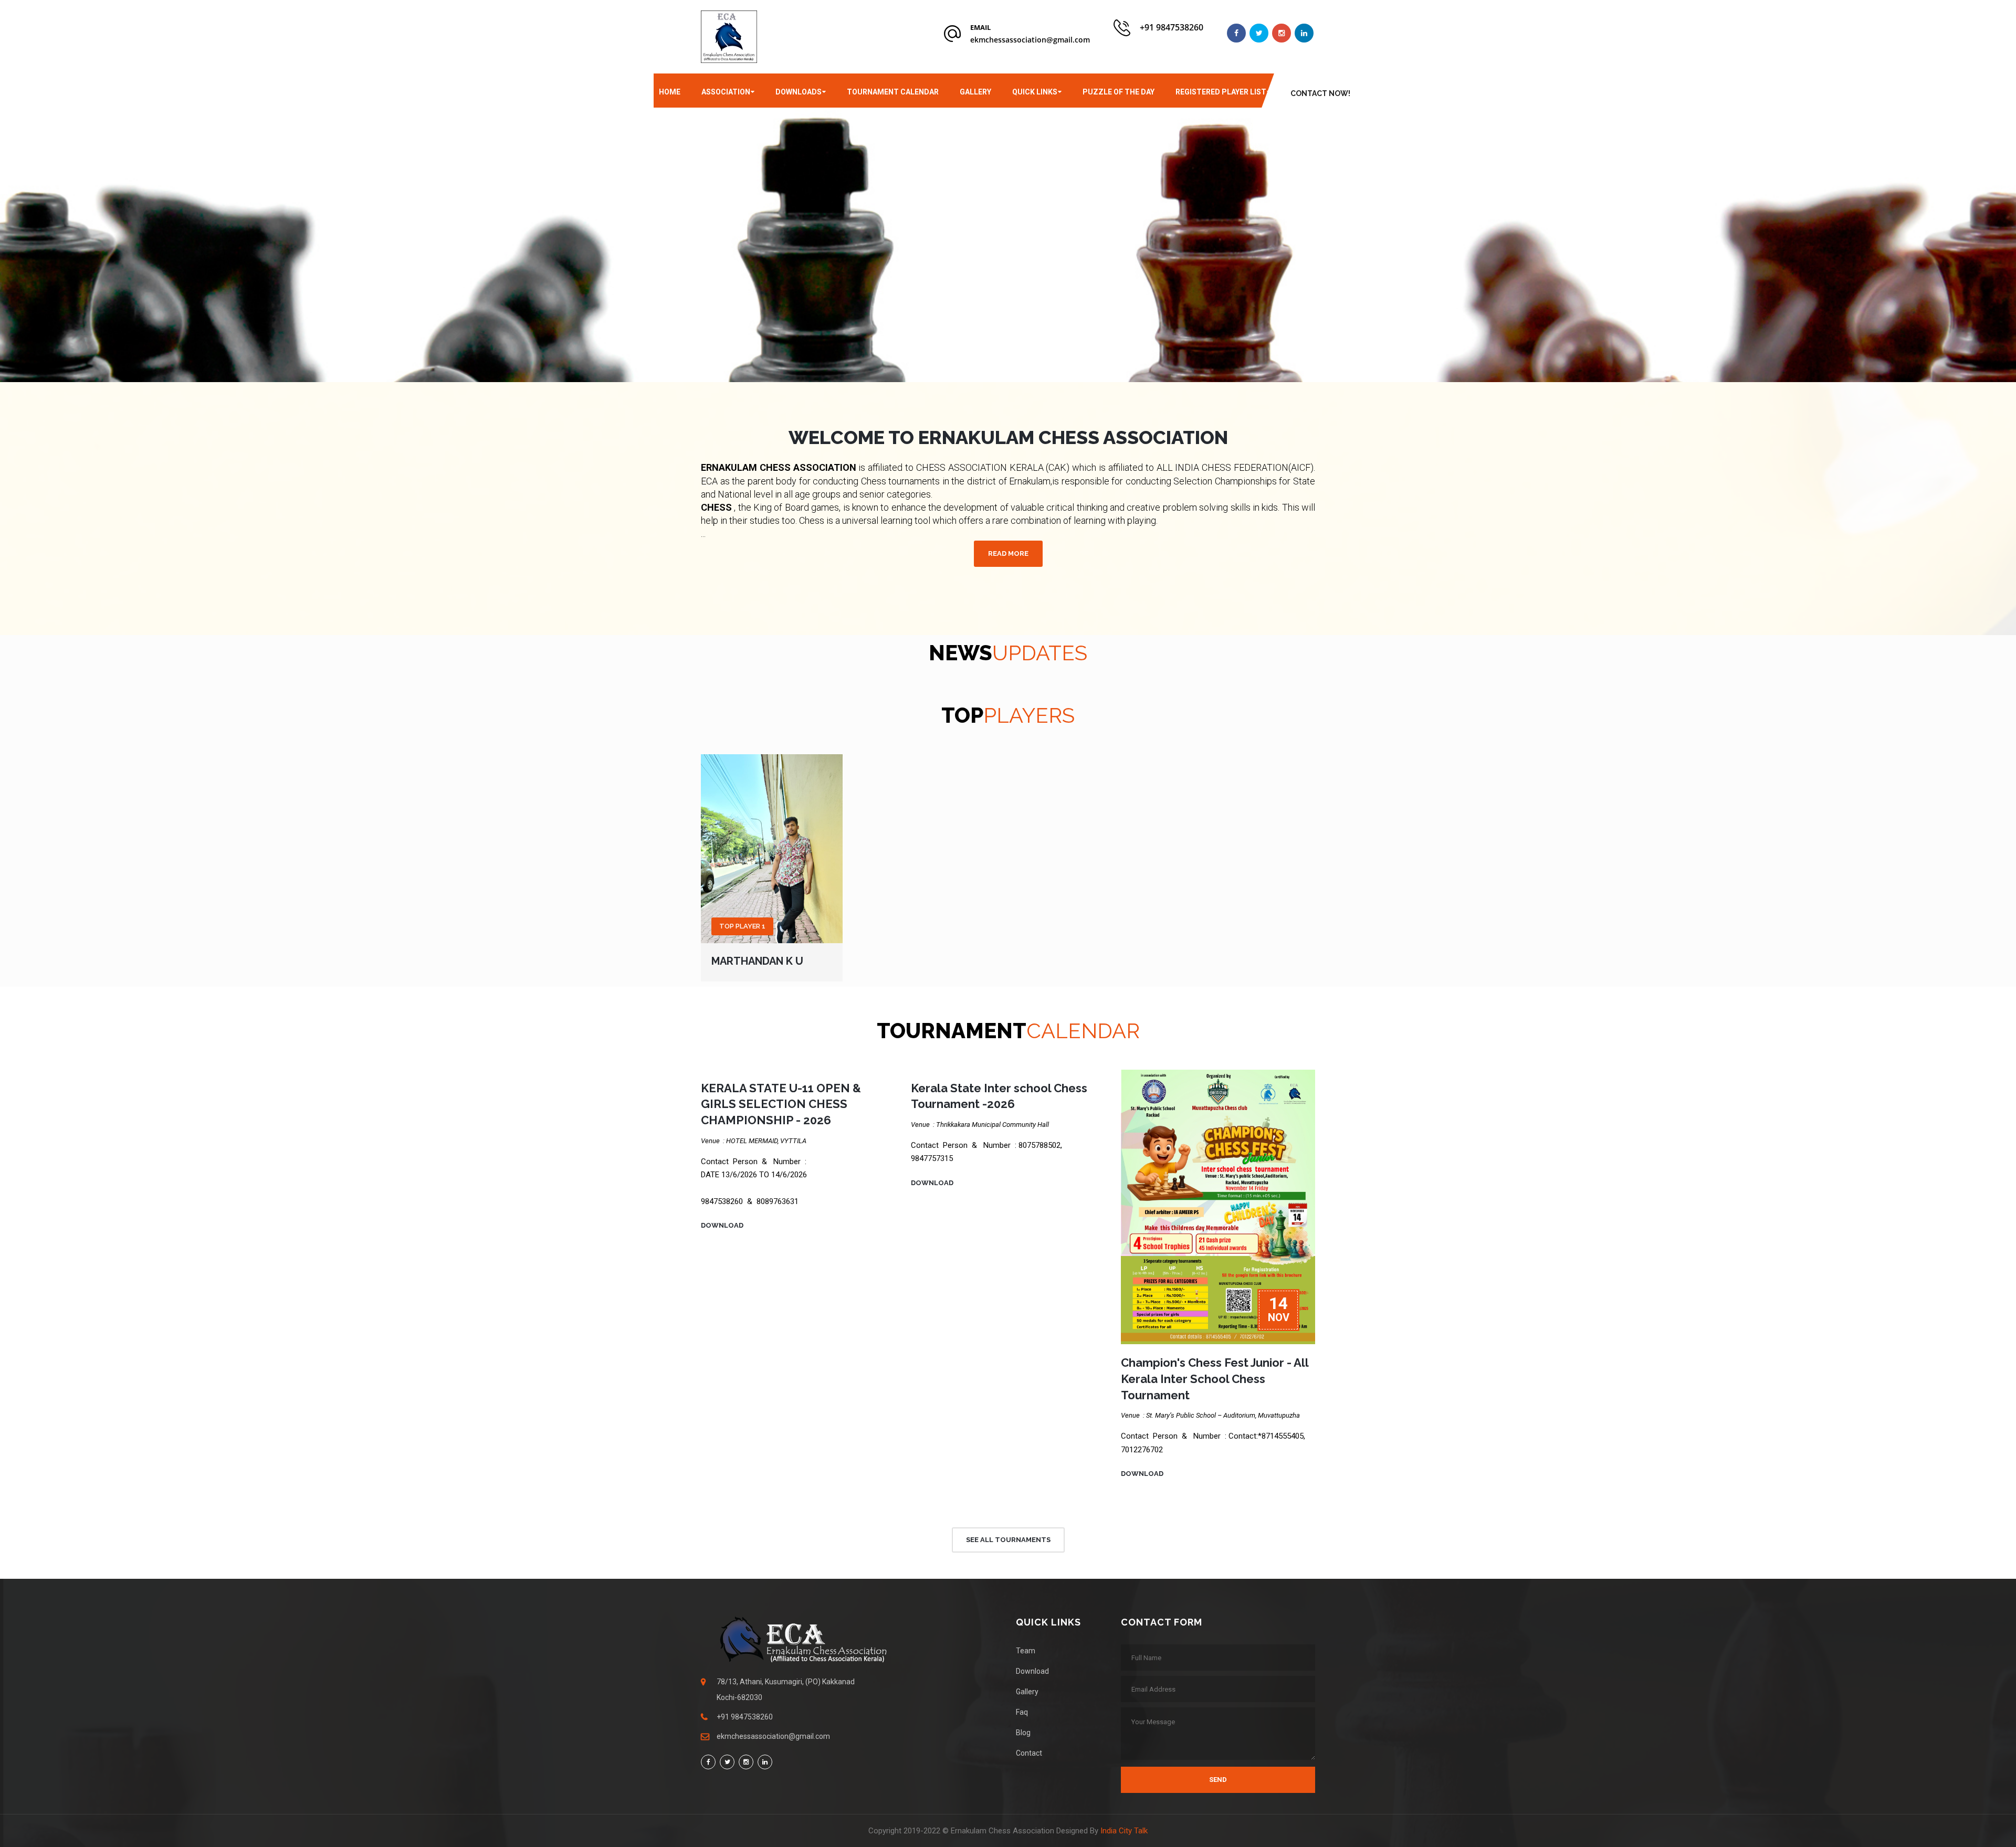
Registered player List (1221, 92)
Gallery (975, 92)
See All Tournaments (1008, 1540)
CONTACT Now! (1320, 93)
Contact (1029, 1753)
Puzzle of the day (1119, 92)
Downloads (799, 92)
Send (1218, 1780)
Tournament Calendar (893, 92)
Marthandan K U (757, 961)
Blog (1023, 1733)
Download (722, 1225)
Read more (1008, 553)
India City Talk (1124, 1831)
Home (670, 92)
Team (1026, 1651)
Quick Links (1035, 92)
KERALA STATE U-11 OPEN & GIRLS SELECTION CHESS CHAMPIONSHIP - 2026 (781, 1104)
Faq (1022, 1712)
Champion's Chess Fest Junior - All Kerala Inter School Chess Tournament (1215, 1379)
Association (726, 92)
